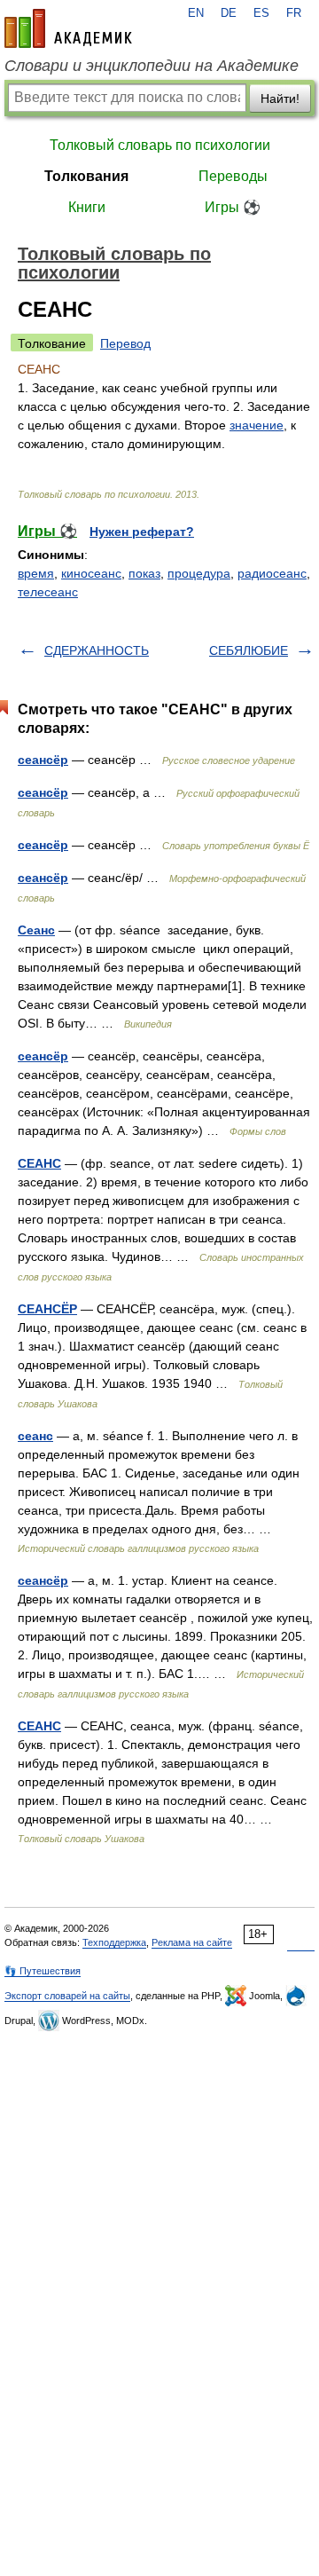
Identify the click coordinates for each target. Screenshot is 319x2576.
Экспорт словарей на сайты (67, 1996)
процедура (199, 573)
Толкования (86, 176)
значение (257, 425)
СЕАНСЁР (47, 1309)
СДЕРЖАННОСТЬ (97, 650)
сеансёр (43, 760)
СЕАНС (39, 1163)
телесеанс (48, 592)
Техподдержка (114, 1942)
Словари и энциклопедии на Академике (152, 66)
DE (229, 13)
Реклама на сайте (192, 1942)
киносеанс (91, 573)
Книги (87, 207)
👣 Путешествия (43, 1971)
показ (144, 573)
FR (294, 13)
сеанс (35, 1436)
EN (196, 13)
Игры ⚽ (233, 207)
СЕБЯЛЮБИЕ (249, 650)
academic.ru (68, 28)
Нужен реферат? (142, 532)
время (36, 573)
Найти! (280, 98)
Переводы (233, 176)
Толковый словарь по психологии (160, 145)
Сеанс (36, 930)
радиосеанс (272, 573)
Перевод (125, 343)
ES (261, 13)
